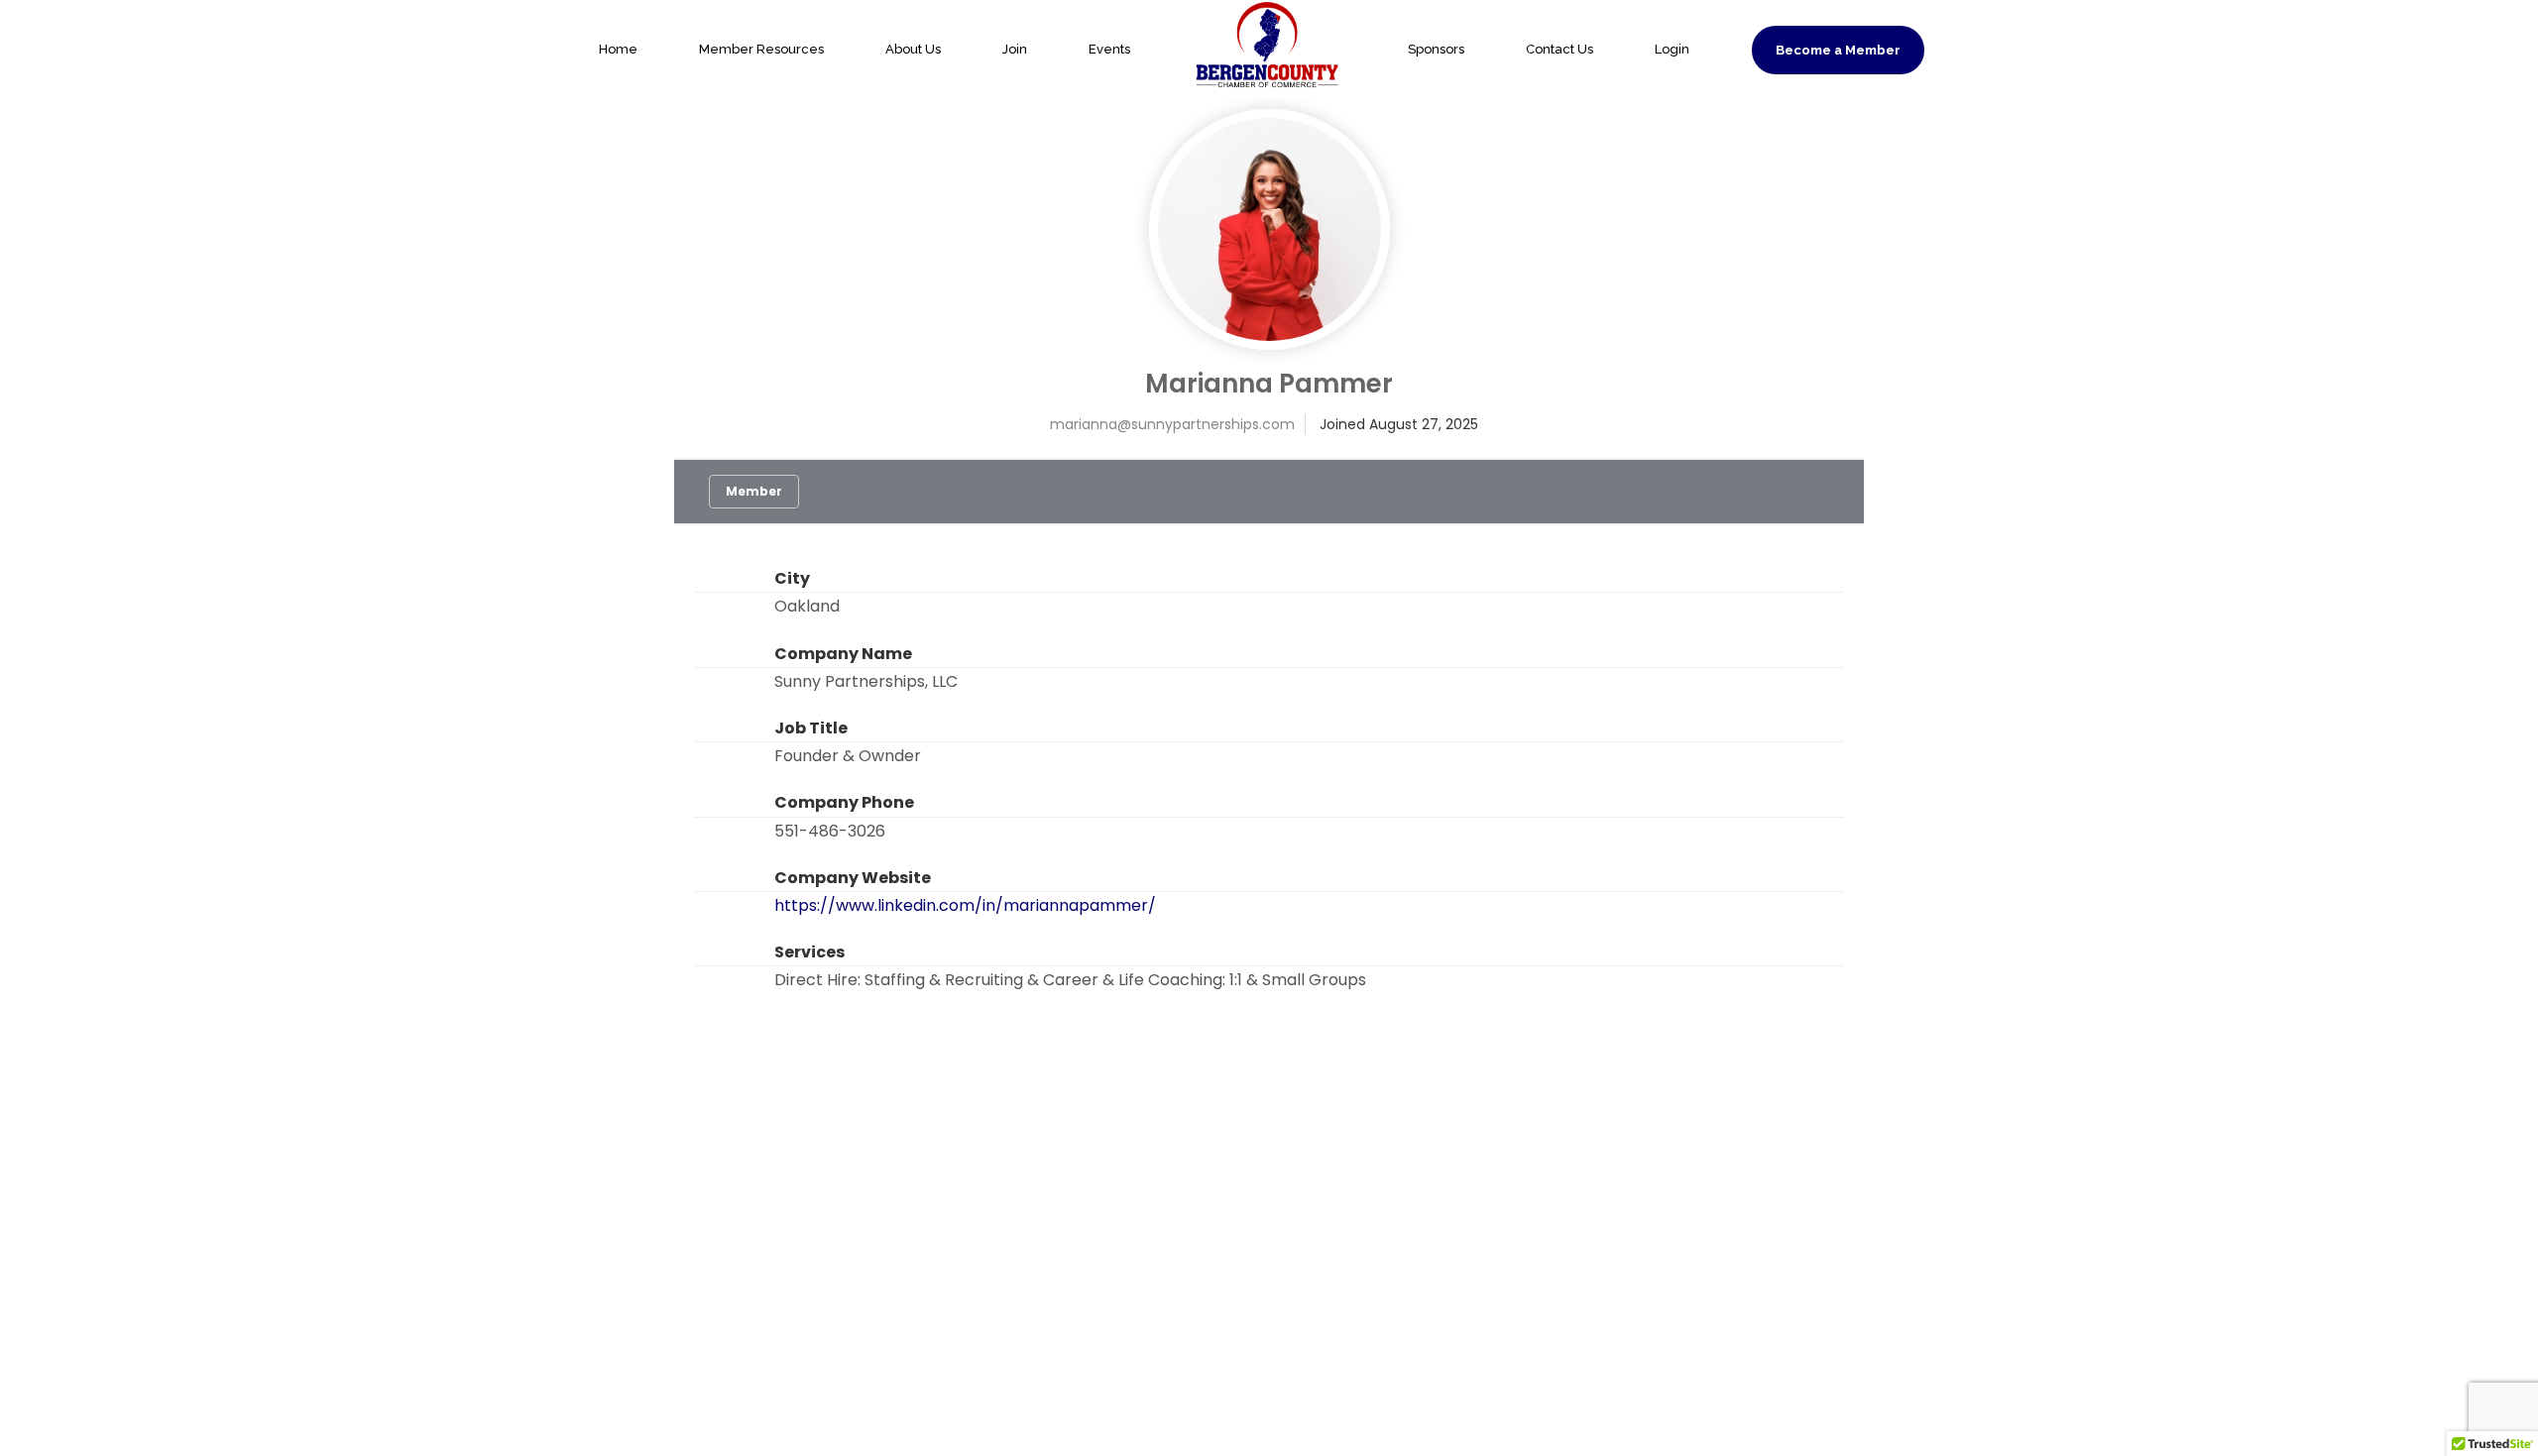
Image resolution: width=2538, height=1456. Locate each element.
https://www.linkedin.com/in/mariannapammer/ (965, 905)
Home (618, 49)
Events (1109, 49)
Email (1781, 1024)
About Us (913, 49)
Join (1015, 49)
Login (1672, 49)
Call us (1576, 1024)
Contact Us (1559, 49)
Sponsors (1436, 49)
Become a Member (1838, 50)
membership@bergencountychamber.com (1868, 1079)
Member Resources (761, 49)
